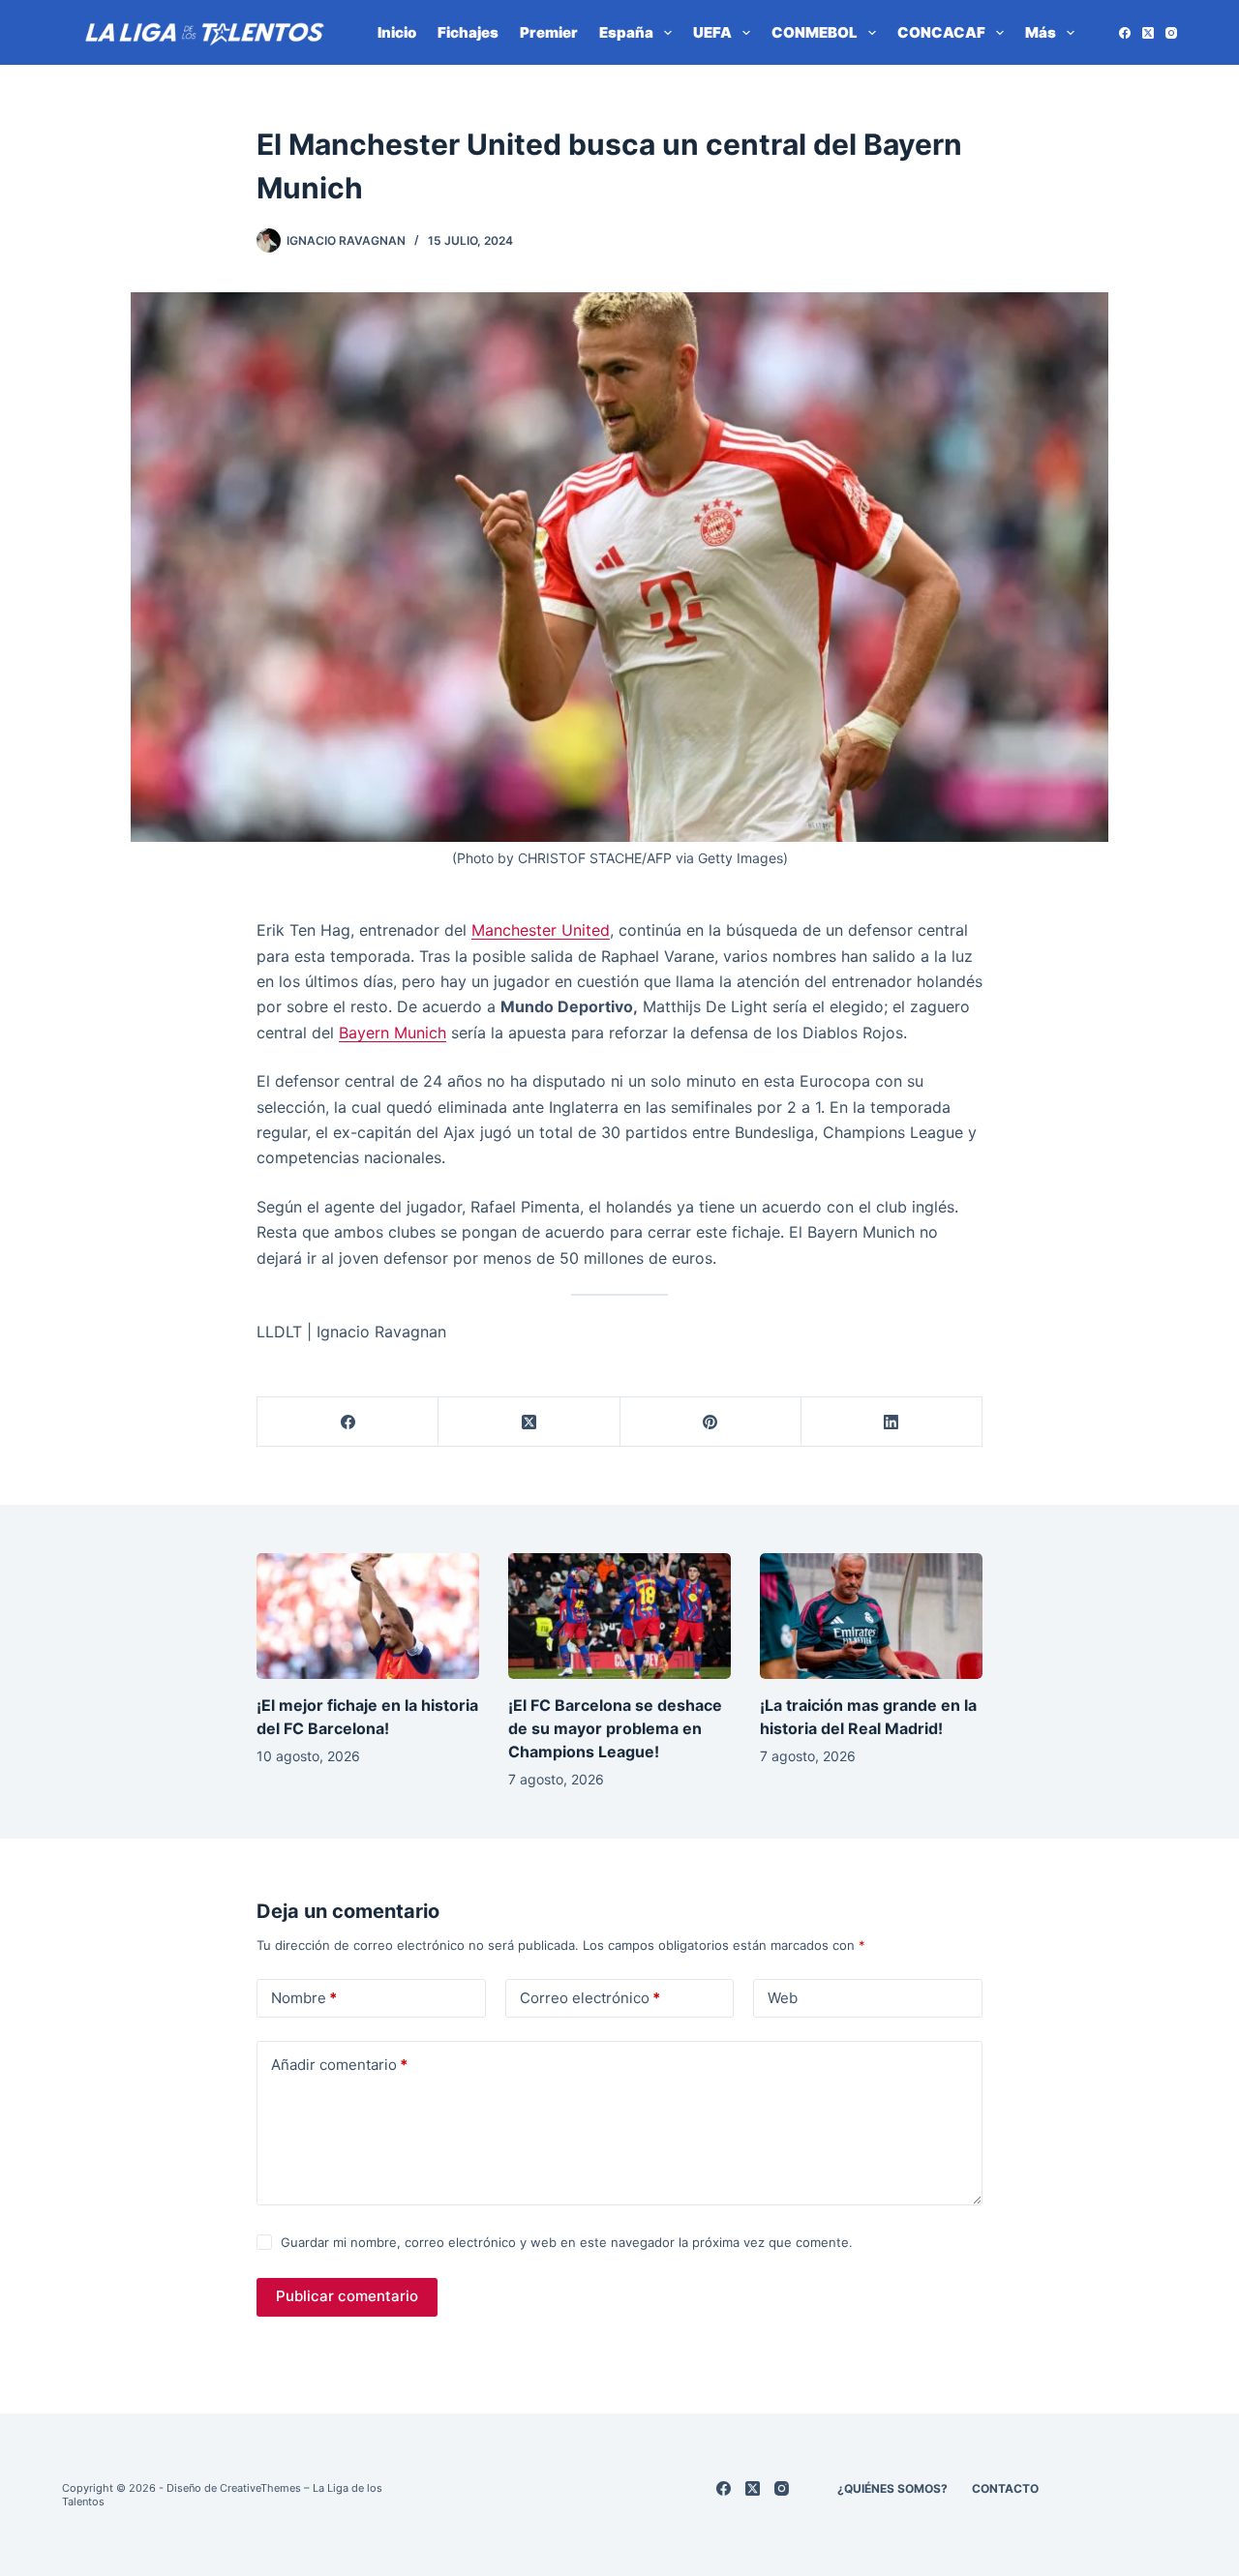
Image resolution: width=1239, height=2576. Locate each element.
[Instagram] (1171, 33)
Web (783, 1998)
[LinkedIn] (892, 1422)
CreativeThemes (260, 2488)
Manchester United (541, 930)
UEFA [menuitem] (712, 32)
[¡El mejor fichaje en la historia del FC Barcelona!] (368, 1616)
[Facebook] (1125, 33)
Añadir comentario (339, 2065)
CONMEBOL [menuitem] (815, 32)
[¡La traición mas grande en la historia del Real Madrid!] (871, 1616)
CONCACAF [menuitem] (941, 32)
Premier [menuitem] (549, 32)
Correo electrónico (590, 1998)
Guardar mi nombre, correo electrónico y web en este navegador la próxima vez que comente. (567, 2242)
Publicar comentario (347, 2296)
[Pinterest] (711, 1422)
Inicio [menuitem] (397, 32)
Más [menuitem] (1041, 32)
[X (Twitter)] (1148, 33)
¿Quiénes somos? (892, 2488)
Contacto (1005, 2488)
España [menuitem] (626, 32)
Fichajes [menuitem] (468, 32)
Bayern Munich (393, 1033)
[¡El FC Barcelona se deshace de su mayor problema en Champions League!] (619, 1616)
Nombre (304, 1998)
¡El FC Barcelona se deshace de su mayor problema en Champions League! (615, 1728)
